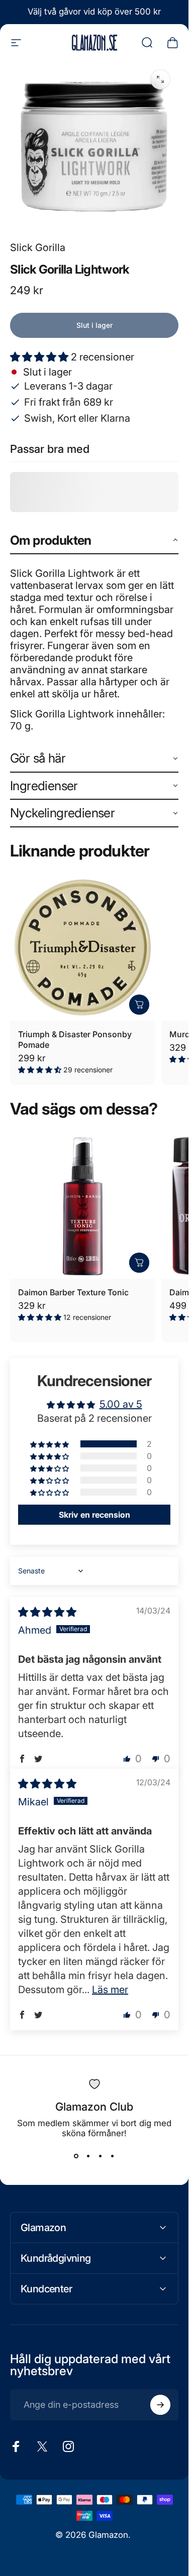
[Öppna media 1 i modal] (160, 79)
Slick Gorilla (38, 248)
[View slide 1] (76, 2156)
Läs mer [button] (110, 1990)
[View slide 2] (88, 2156)
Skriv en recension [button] (94, 1515)
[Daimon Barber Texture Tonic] (83, 1206)
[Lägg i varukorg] (139, 1005)
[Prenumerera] (160, 2405)
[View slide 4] (113, 2156)
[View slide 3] (101, 2156)
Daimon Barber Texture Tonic (73, 1292)
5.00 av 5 (121, 1404)
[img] (47, 1612)
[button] (40, 357)
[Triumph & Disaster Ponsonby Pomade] (83, 949)
